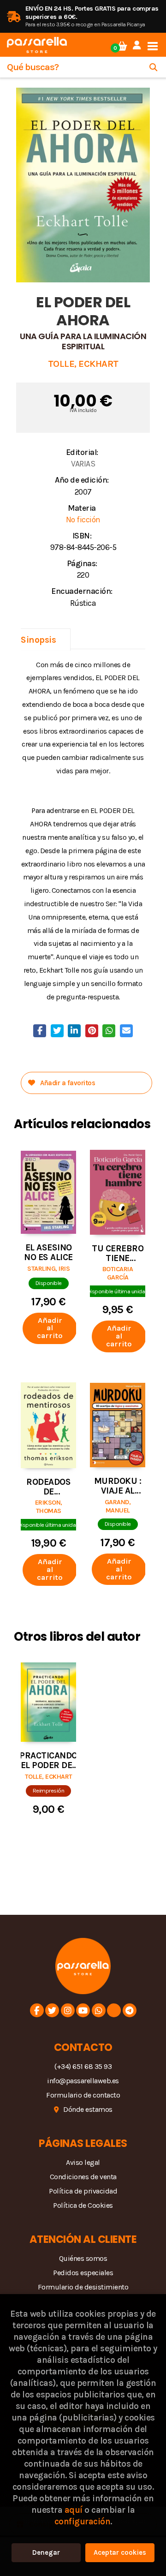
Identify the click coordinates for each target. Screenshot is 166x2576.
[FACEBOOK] (37, 2010)
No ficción (83, 520)
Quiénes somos (83, 2258)
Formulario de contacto (83, 2095)
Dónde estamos (88, 2109)
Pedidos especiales (83, 2273)
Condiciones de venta (83, 2177)
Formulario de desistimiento (83, 2287)
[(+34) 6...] (99, 2010)
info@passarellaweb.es (83, 2081)
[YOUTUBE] (83, 2010)
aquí (74, 2510)
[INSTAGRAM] (68, 2010)
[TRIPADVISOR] (114, 2010)
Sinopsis (38, 640)
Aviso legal (83, 2162)
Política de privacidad (83, 2191)
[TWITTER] (52, 2010)
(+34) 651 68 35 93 (83, 2066)
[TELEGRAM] (130, 2010)
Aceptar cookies (120, 2552)
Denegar (46, 2552)
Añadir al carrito (50, 1328)
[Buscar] (153, 67)
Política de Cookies (83, 2205)
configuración (83, 2521)
